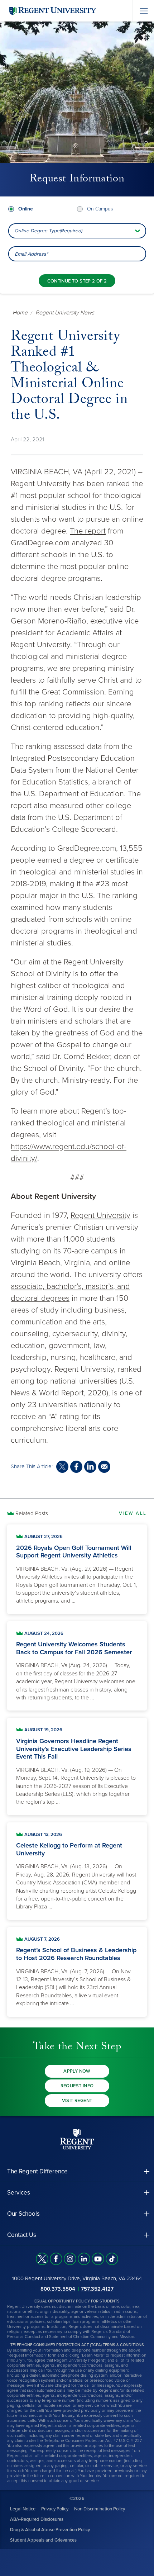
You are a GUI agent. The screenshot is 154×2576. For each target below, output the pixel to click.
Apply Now (77, 2071)
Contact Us (22, 2235)
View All (133, 1513)
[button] (77, 2171)
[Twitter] (42, 2259)
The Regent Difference (37, 2171)
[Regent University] (52, 11)
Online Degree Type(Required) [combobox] (48, 231)
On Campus (100, 209)
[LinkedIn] (84, 2259)
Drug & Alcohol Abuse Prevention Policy (50, 2530)
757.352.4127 (97, 2288)
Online (26, 209)
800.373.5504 (58, 2288)
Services (19, 2193)
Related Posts (32, 1513)
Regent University (100, 1215)
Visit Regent (77, 2101)
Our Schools (23, 2214)
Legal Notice (23, 2509)
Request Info (77, 2086)
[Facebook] (56, 2259)
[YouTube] (98, 2259)
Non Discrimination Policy (100, 2509)
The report (88, 531)
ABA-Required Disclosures (37, 2519)
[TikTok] (112, 2259)
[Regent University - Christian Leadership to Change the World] (77, 2139)
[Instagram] (70, 2259)
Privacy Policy (55, 2509)
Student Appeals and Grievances (43, 2540)
